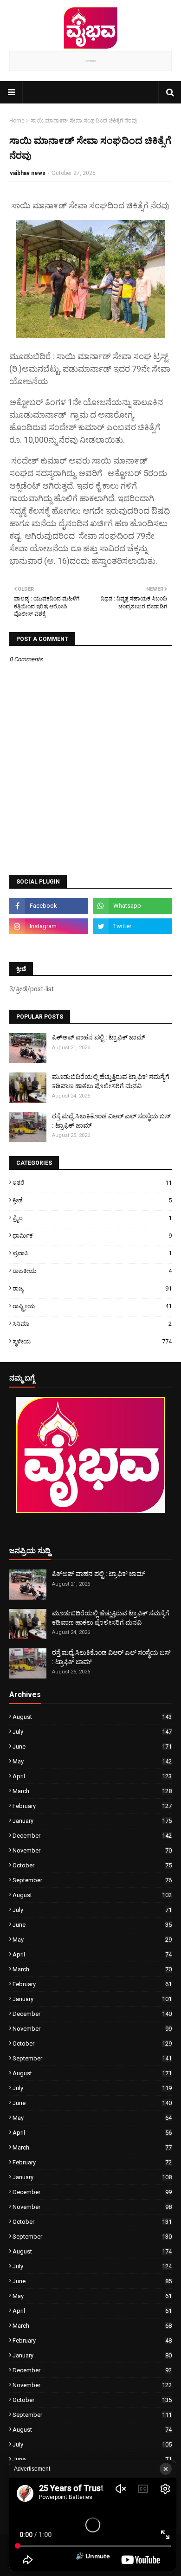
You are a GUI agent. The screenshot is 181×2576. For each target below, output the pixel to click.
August (92, 1717)
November (92, 1850)
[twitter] (132, 926)
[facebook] (49, 906)
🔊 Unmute (93, 2556)
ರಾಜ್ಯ (92, 1288)
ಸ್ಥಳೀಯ (92, 1341)
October (92, 1865)
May (92, 1761)
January (92, 1821)
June (92, 1746)
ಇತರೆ (92, 1183)
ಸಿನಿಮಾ (92, 1324)
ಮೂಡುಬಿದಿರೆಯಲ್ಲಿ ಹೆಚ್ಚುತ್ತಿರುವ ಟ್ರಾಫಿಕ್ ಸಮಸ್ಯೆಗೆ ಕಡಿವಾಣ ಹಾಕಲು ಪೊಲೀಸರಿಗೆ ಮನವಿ (111, 1081)
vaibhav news (28, 173)
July (92, 1732)
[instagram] (49, 926)
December (92, 1836)
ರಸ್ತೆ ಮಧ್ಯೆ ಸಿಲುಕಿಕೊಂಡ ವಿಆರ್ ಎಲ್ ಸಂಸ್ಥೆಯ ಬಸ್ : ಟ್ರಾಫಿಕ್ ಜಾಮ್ (111, 1121)
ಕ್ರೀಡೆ (92, 1200)
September (92, 1880)
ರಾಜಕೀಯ (92, 1271)
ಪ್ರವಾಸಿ (92, 1253)
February (92, 1806)
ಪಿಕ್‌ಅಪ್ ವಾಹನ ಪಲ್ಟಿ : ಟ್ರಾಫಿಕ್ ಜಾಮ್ (99, 1037)
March (92, 1791)
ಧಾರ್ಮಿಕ (92, 1236)
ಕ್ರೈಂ (92, 1218)
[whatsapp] (132, 906)
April (92, 1776)
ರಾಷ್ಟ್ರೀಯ (92, 1306)
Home (17, 121)
